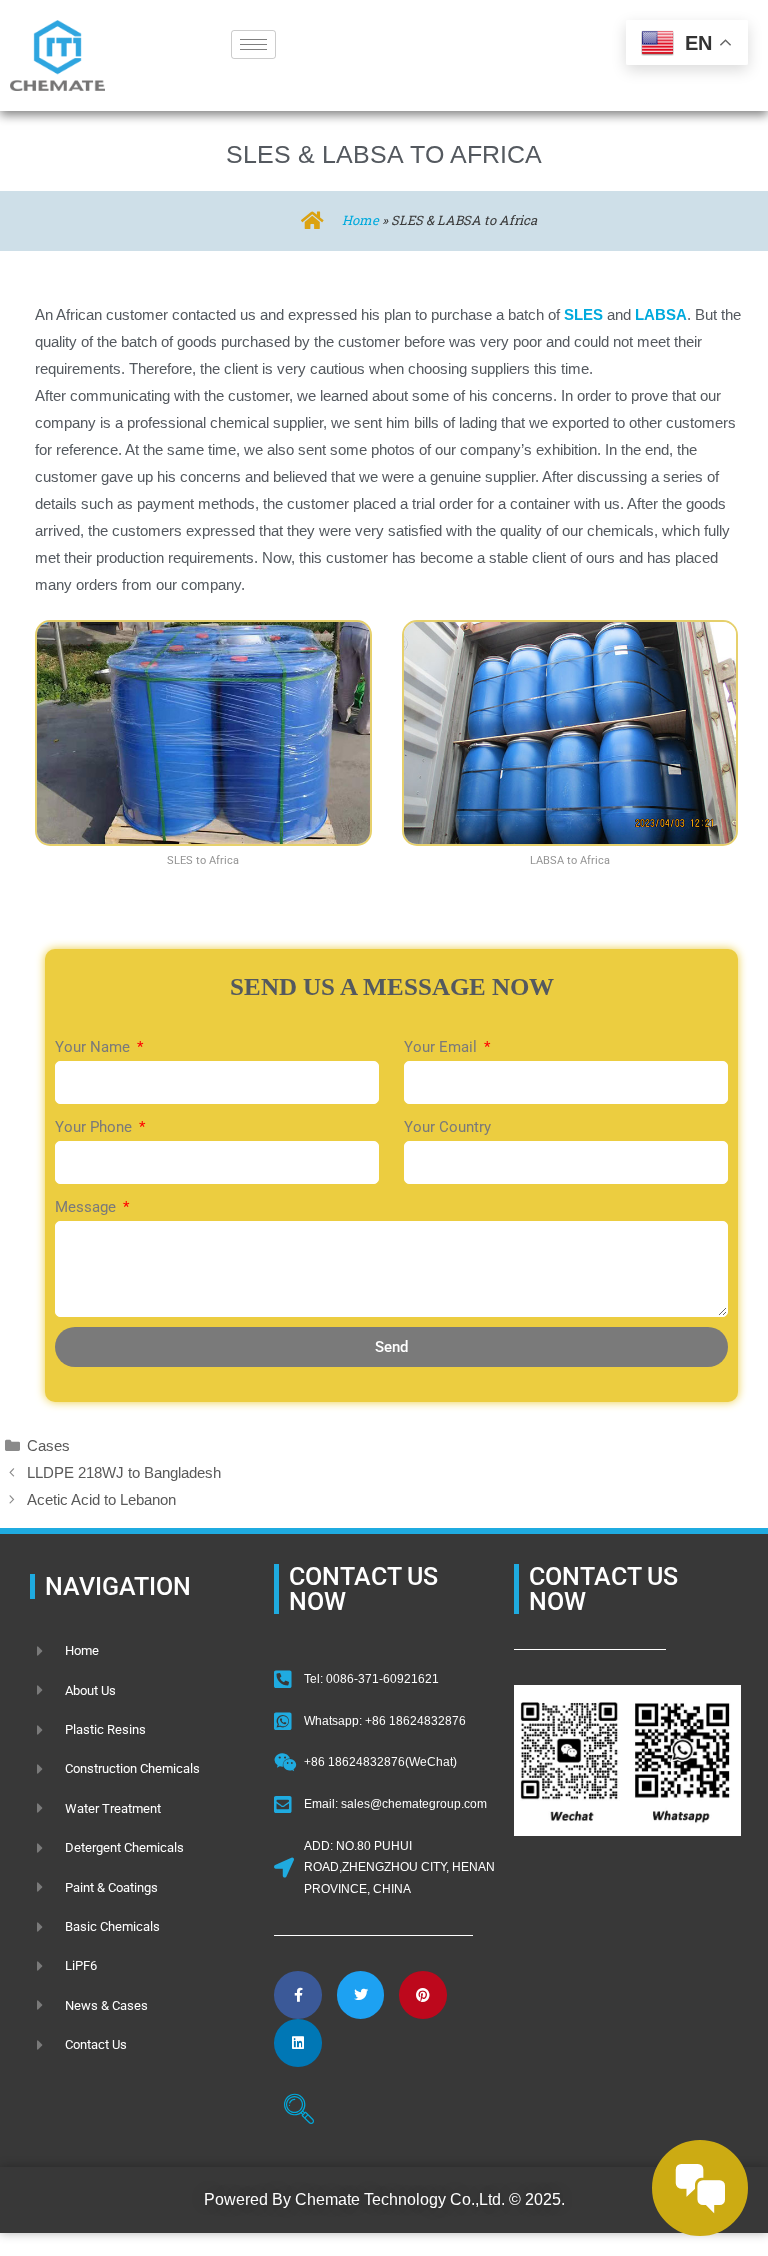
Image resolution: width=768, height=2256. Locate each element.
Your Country (447, 1127)
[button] (299, 2112)
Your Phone (95, 1127)
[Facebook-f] (298, 1995)
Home (360, 220)
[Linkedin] (298, 2043)
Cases (48, 1445)
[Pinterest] (423, 1995)
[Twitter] (361, 1995)
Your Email (442, 1047)
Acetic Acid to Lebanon (101, 1499)
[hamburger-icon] (253, 44)
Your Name (94, 1047)
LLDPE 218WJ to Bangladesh (124, 1472)
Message (87, 1207)
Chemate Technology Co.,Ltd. (400, 2199)
